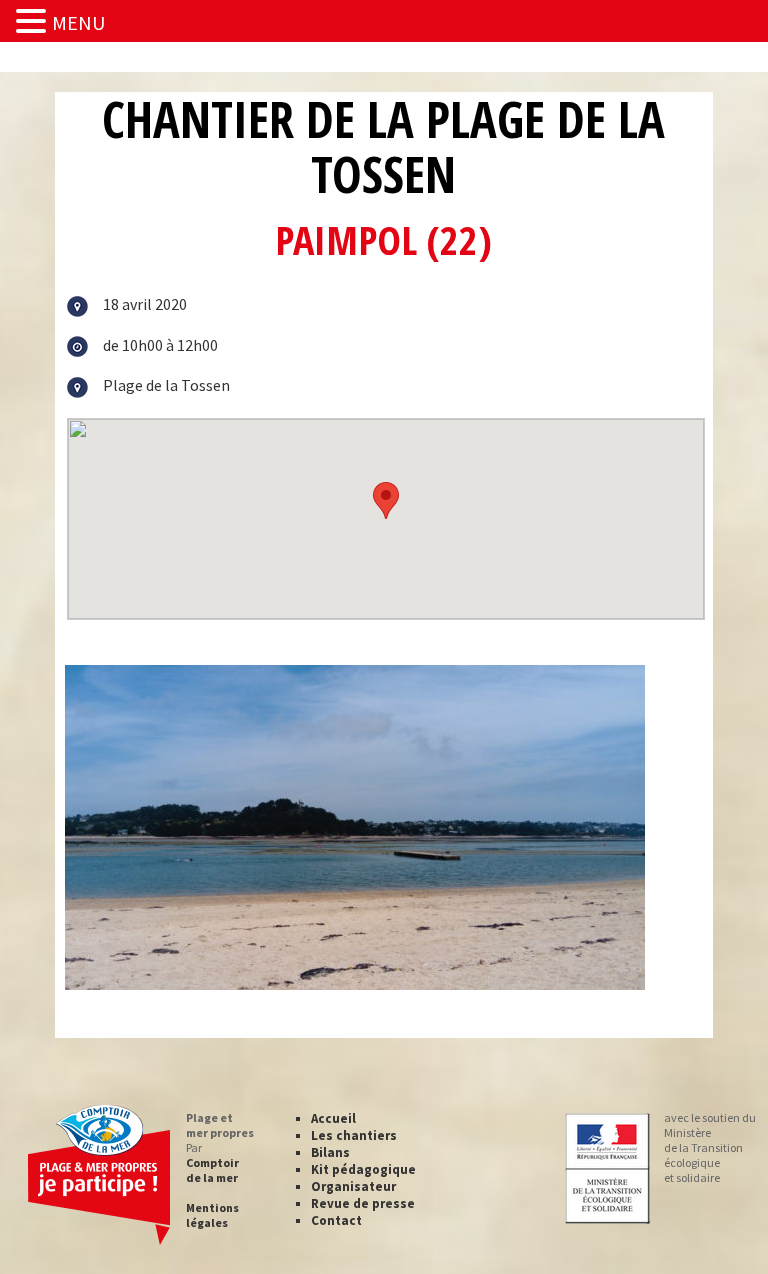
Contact (336, 1220)
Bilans (330, 1152)
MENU (78, 22)
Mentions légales (212, 1215)
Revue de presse (363, 1203)
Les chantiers (354, 1135)
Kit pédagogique (363, 1169)
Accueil (333, 1118)
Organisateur (353, 1186)
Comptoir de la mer (212, 1170)
